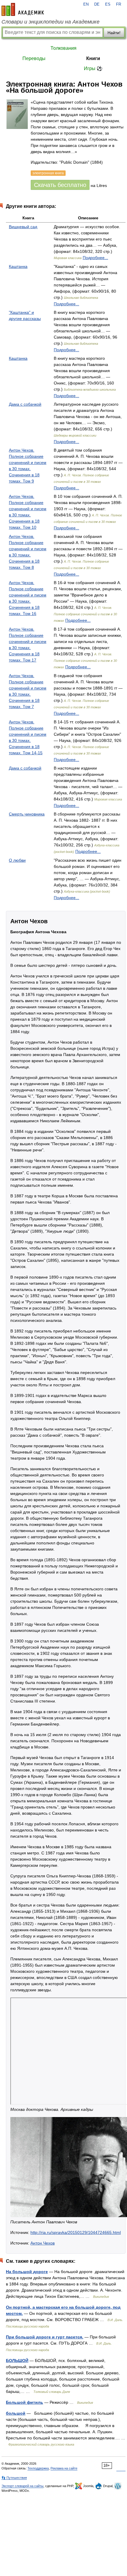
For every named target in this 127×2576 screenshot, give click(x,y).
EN (86, 4)
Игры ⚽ (93, 68)
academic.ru (23, 9)
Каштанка (18, 266)
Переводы (34, 58)
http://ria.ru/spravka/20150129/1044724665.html (76, 2232)
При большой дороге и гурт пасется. (45, 2337)
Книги (93, 58)
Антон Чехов (43, 2243)
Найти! (114, 33)
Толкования (63, 48)
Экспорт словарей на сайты (22, 2486)
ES (108, 4)
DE (97, 4)
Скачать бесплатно (60, 185)
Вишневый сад (23, 227)
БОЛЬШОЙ (17, 2360)
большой (16, 2413)
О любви (17, 860)
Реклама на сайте (64, 2468)
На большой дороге (27, 2272)
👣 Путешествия (14, 2478)
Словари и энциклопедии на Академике (51, 22)
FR (119, 4)
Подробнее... (95, 258)
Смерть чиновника (27, 814)
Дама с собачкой (25, 404)
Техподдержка (38, 2468)
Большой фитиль (25, 2402)
